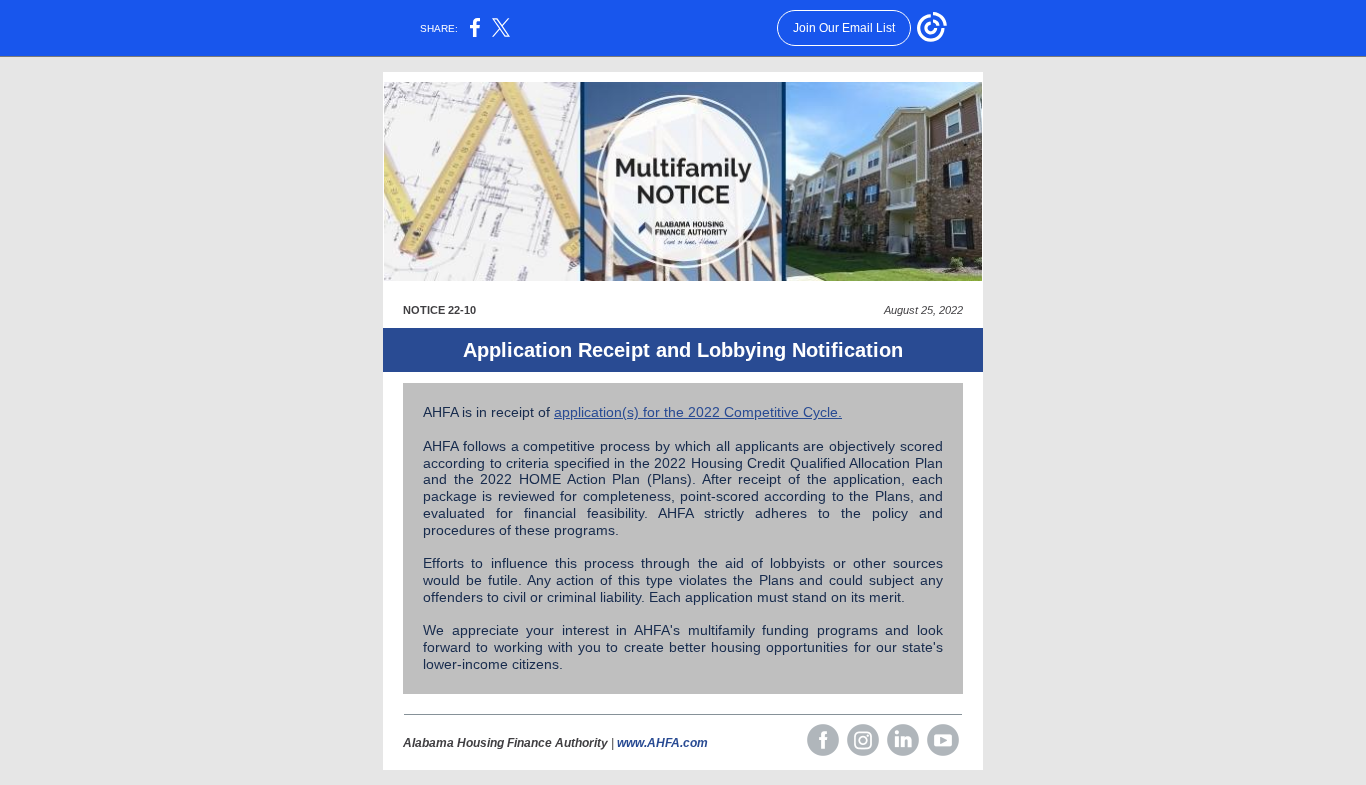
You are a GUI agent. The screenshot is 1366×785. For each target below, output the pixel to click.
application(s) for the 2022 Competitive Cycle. (698, 412)
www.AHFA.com (662, 743)
